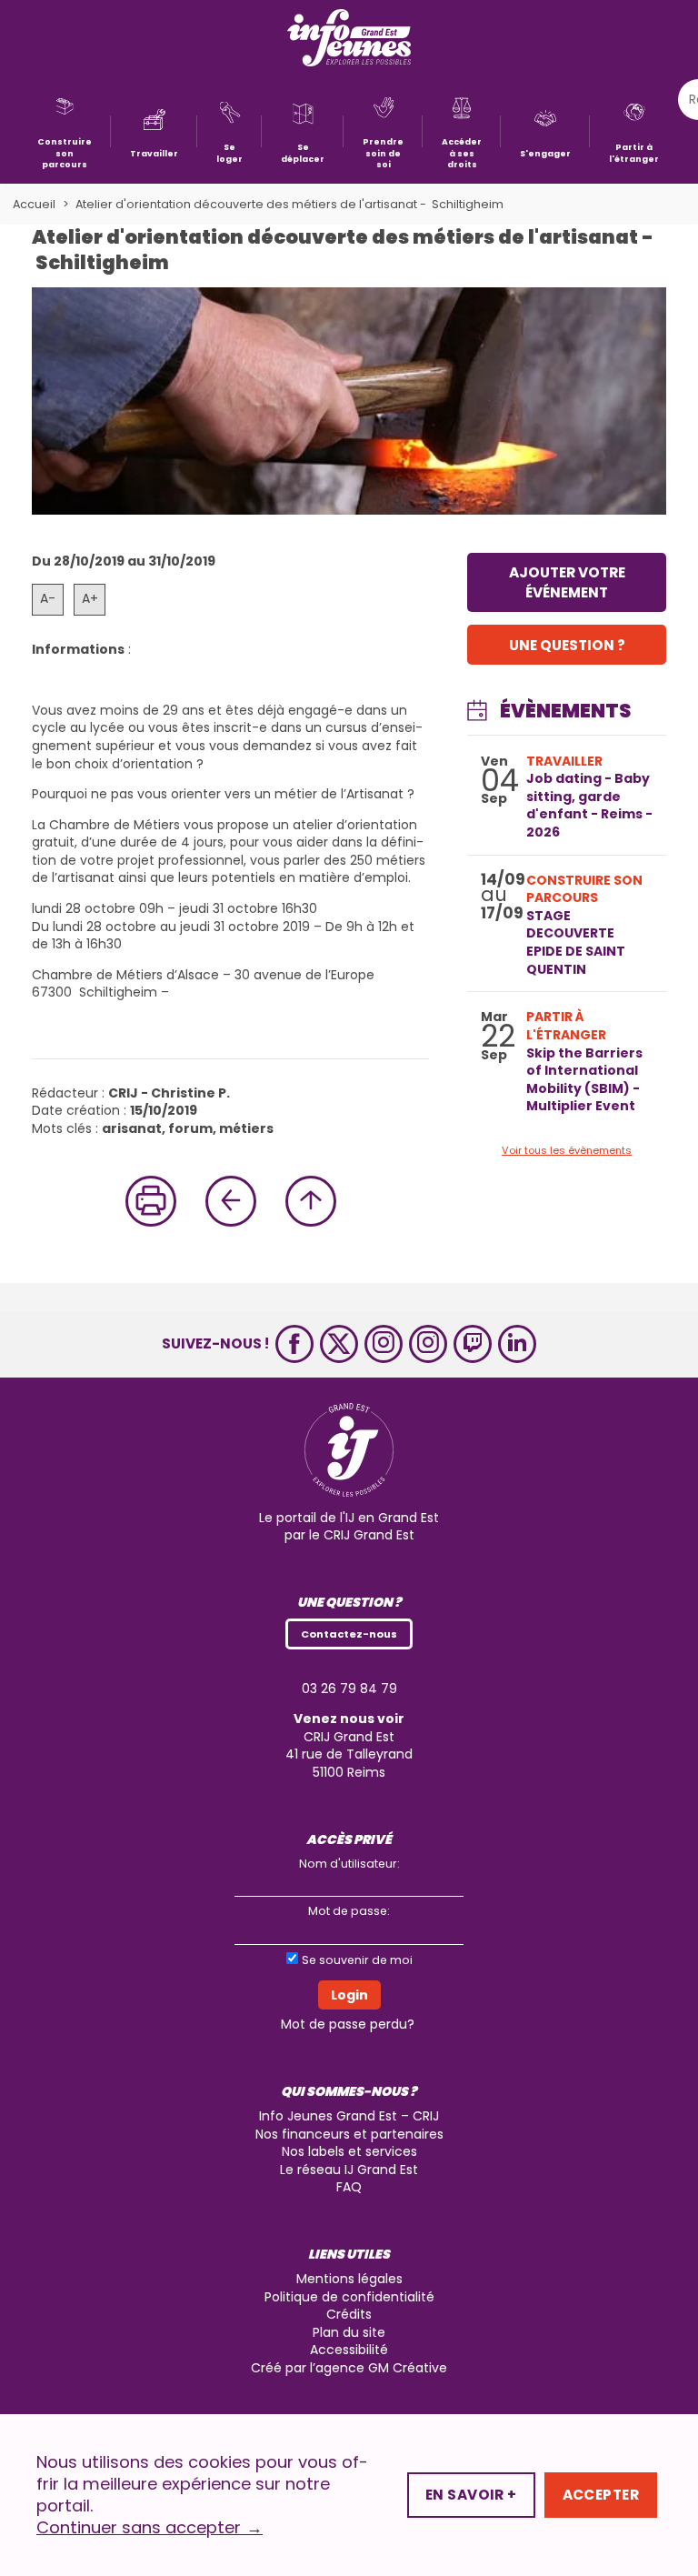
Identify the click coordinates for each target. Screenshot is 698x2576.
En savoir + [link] (471, 2495)
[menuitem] (65, 131)
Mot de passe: (349, 1911)
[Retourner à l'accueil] (349, 40)
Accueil (34, 204)
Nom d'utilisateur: (349, 1864)
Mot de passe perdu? (348, 2024)
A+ (90, 598)
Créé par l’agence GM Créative (349, 2368)
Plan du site (349, 2332)
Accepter (601, 2495)
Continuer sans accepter (150, 2528)
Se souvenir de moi (357, 1960)
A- (48, 598)
